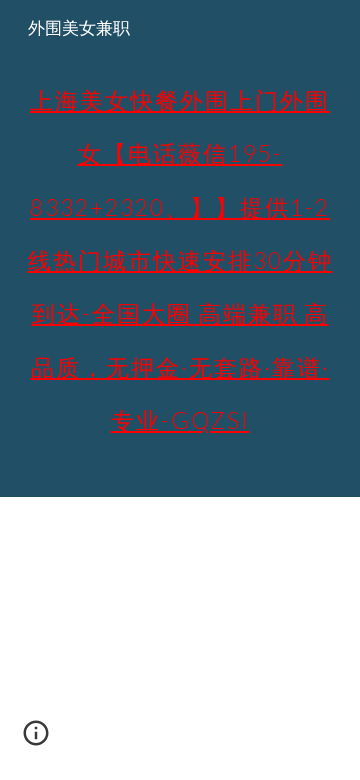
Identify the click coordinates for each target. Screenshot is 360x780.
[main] (180, 248)
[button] (36, 740)
